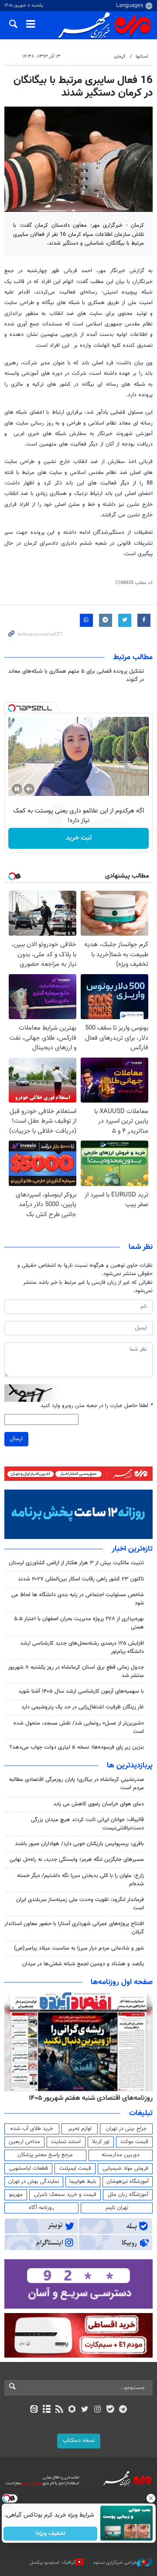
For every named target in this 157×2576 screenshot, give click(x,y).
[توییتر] (85, 2410)
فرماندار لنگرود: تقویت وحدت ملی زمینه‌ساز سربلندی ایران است (80, 1904)
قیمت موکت (134, 2142)
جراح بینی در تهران (126, 2129)
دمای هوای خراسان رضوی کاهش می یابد (99, 1804)
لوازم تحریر (80, 2129)
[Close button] (150, 2498)
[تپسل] (12, 708)
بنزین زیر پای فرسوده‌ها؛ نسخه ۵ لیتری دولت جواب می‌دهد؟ (77, 1747)
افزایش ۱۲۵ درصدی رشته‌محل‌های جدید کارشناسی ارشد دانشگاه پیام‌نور (82, 1648)
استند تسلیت (66, 2142)
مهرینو (16, 2195)
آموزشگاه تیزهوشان (128, 2182)
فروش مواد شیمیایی (125, 2168)
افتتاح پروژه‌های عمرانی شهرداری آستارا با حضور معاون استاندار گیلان (74, 1928)
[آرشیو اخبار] (46, 2410)
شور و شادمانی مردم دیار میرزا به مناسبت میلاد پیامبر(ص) (79, 1948)
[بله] (110, 2410)
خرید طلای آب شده (32, 2129)
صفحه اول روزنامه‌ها (122, 1982)
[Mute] (29, 789)
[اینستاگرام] (97, 2410)
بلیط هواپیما (83, 2182)
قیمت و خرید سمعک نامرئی (65, 2195)
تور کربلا (101, 2142)
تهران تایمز (117, 2208)
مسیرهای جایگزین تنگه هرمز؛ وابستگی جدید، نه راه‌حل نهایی (77, 1860)
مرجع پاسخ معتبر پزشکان (45, 2155)
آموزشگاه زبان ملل (128, 2195)
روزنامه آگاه (41, 2208)
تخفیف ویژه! (50, 2534)
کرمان (120, 57)
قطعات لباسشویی (29, 2168)
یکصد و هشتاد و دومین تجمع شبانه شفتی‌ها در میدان (83, 1964)
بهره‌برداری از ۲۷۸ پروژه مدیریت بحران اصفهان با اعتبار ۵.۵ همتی (79, 1623)
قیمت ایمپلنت (75, 2168)
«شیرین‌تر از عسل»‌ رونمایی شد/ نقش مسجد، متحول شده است (79, 1727)
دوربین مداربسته (121, 2155)
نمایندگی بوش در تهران (34, 2182)
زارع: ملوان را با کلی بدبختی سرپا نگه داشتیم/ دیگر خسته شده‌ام (80, 1880)
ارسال (16, 1439)
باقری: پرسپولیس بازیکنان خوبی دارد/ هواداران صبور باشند (79, 1844)
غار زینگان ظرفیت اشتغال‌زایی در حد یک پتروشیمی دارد (83, 1707)
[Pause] (17, 789)
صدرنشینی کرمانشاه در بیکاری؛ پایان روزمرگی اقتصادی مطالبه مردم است (77, 1784)
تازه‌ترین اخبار (132, 1549)
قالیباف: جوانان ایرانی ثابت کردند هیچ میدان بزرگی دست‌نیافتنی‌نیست (87, 1824)
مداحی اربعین (24, 2142)
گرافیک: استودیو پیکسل (53, 2563)
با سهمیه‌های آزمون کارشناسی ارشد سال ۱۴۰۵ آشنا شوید (81, 1691)
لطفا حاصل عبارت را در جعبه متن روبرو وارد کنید (97, 1406)
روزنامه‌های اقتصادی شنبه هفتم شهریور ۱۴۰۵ (91, 2098)
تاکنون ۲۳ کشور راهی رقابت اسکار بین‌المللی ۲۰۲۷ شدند (81, 1579)
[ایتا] (34, 2410)
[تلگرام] (123, 2410)
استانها (142, 57)
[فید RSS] (60, 2410)
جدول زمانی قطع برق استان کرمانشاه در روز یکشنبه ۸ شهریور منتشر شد (76, 1672)
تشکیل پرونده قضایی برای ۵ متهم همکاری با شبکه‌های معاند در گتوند (76, 676)
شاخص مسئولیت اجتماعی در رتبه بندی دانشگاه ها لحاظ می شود (78, 1599)
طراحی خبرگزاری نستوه (115, 2563)
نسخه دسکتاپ (79, 2441)
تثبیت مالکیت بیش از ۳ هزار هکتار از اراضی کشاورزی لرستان (76, 1563)
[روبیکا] (72, 2410)
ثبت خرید (79, 838)
